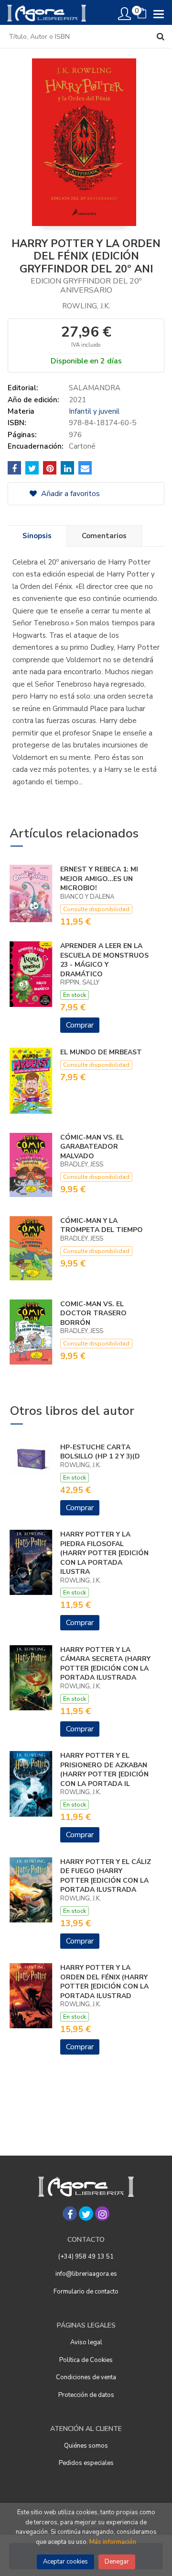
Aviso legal (86, 2342)
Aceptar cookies (65, 2562)
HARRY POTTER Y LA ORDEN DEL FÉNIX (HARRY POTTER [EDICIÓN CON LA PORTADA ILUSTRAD (104, 1982)
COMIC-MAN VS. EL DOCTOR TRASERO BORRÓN (93, 1313)
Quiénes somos (86, 2446)
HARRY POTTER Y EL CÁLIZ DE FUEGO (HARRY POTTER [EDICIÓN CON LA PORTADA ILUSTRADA (106, 1876)
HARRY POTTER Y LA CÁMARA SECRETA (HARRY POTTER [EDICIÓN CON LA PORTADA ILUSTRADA (105, 1664)
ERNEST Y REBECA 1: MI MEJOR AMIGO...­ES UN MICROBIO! (99, 879)
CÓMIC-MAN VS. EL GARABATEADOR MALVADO (92, 1147)
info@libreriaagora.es (86, 2274)
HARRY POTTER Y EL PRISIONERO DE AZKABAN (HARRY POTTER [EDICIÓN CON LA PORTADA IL (104, 1770)
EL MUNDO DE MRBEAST (101, 1052)
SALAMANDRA (95, 388)
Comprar (80, 1025)
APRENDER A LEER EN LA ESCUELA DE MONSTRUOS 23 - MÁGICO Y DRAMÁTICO (104, 960)
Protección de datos (86, 2395)
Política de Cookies (86, 2360)
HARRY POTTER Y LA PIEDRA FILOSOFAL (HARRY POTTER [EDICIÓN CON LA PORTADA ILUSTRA (104, 1553)
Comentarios (104, 536)
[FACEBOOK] (70, 2214)
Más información (113, 2542)
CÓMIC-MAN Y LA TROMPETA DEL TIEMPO (102, 1226)
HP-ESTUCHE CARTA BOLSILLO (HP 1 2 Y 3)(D (100, 1452)
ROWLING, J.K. (86, 306)
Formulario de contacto (86, 2292)
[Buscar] (161, 36)
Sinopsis (37, 536)
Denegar (117, 2562)
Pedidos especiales (86, 2463)
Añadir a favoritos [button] (70, 494)
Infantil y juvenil (94, 411)
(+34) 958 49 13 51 (86, 2257)
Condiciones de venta (86, 2377)
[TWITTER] (86, 2214)
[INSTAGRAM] (102, 2214)
